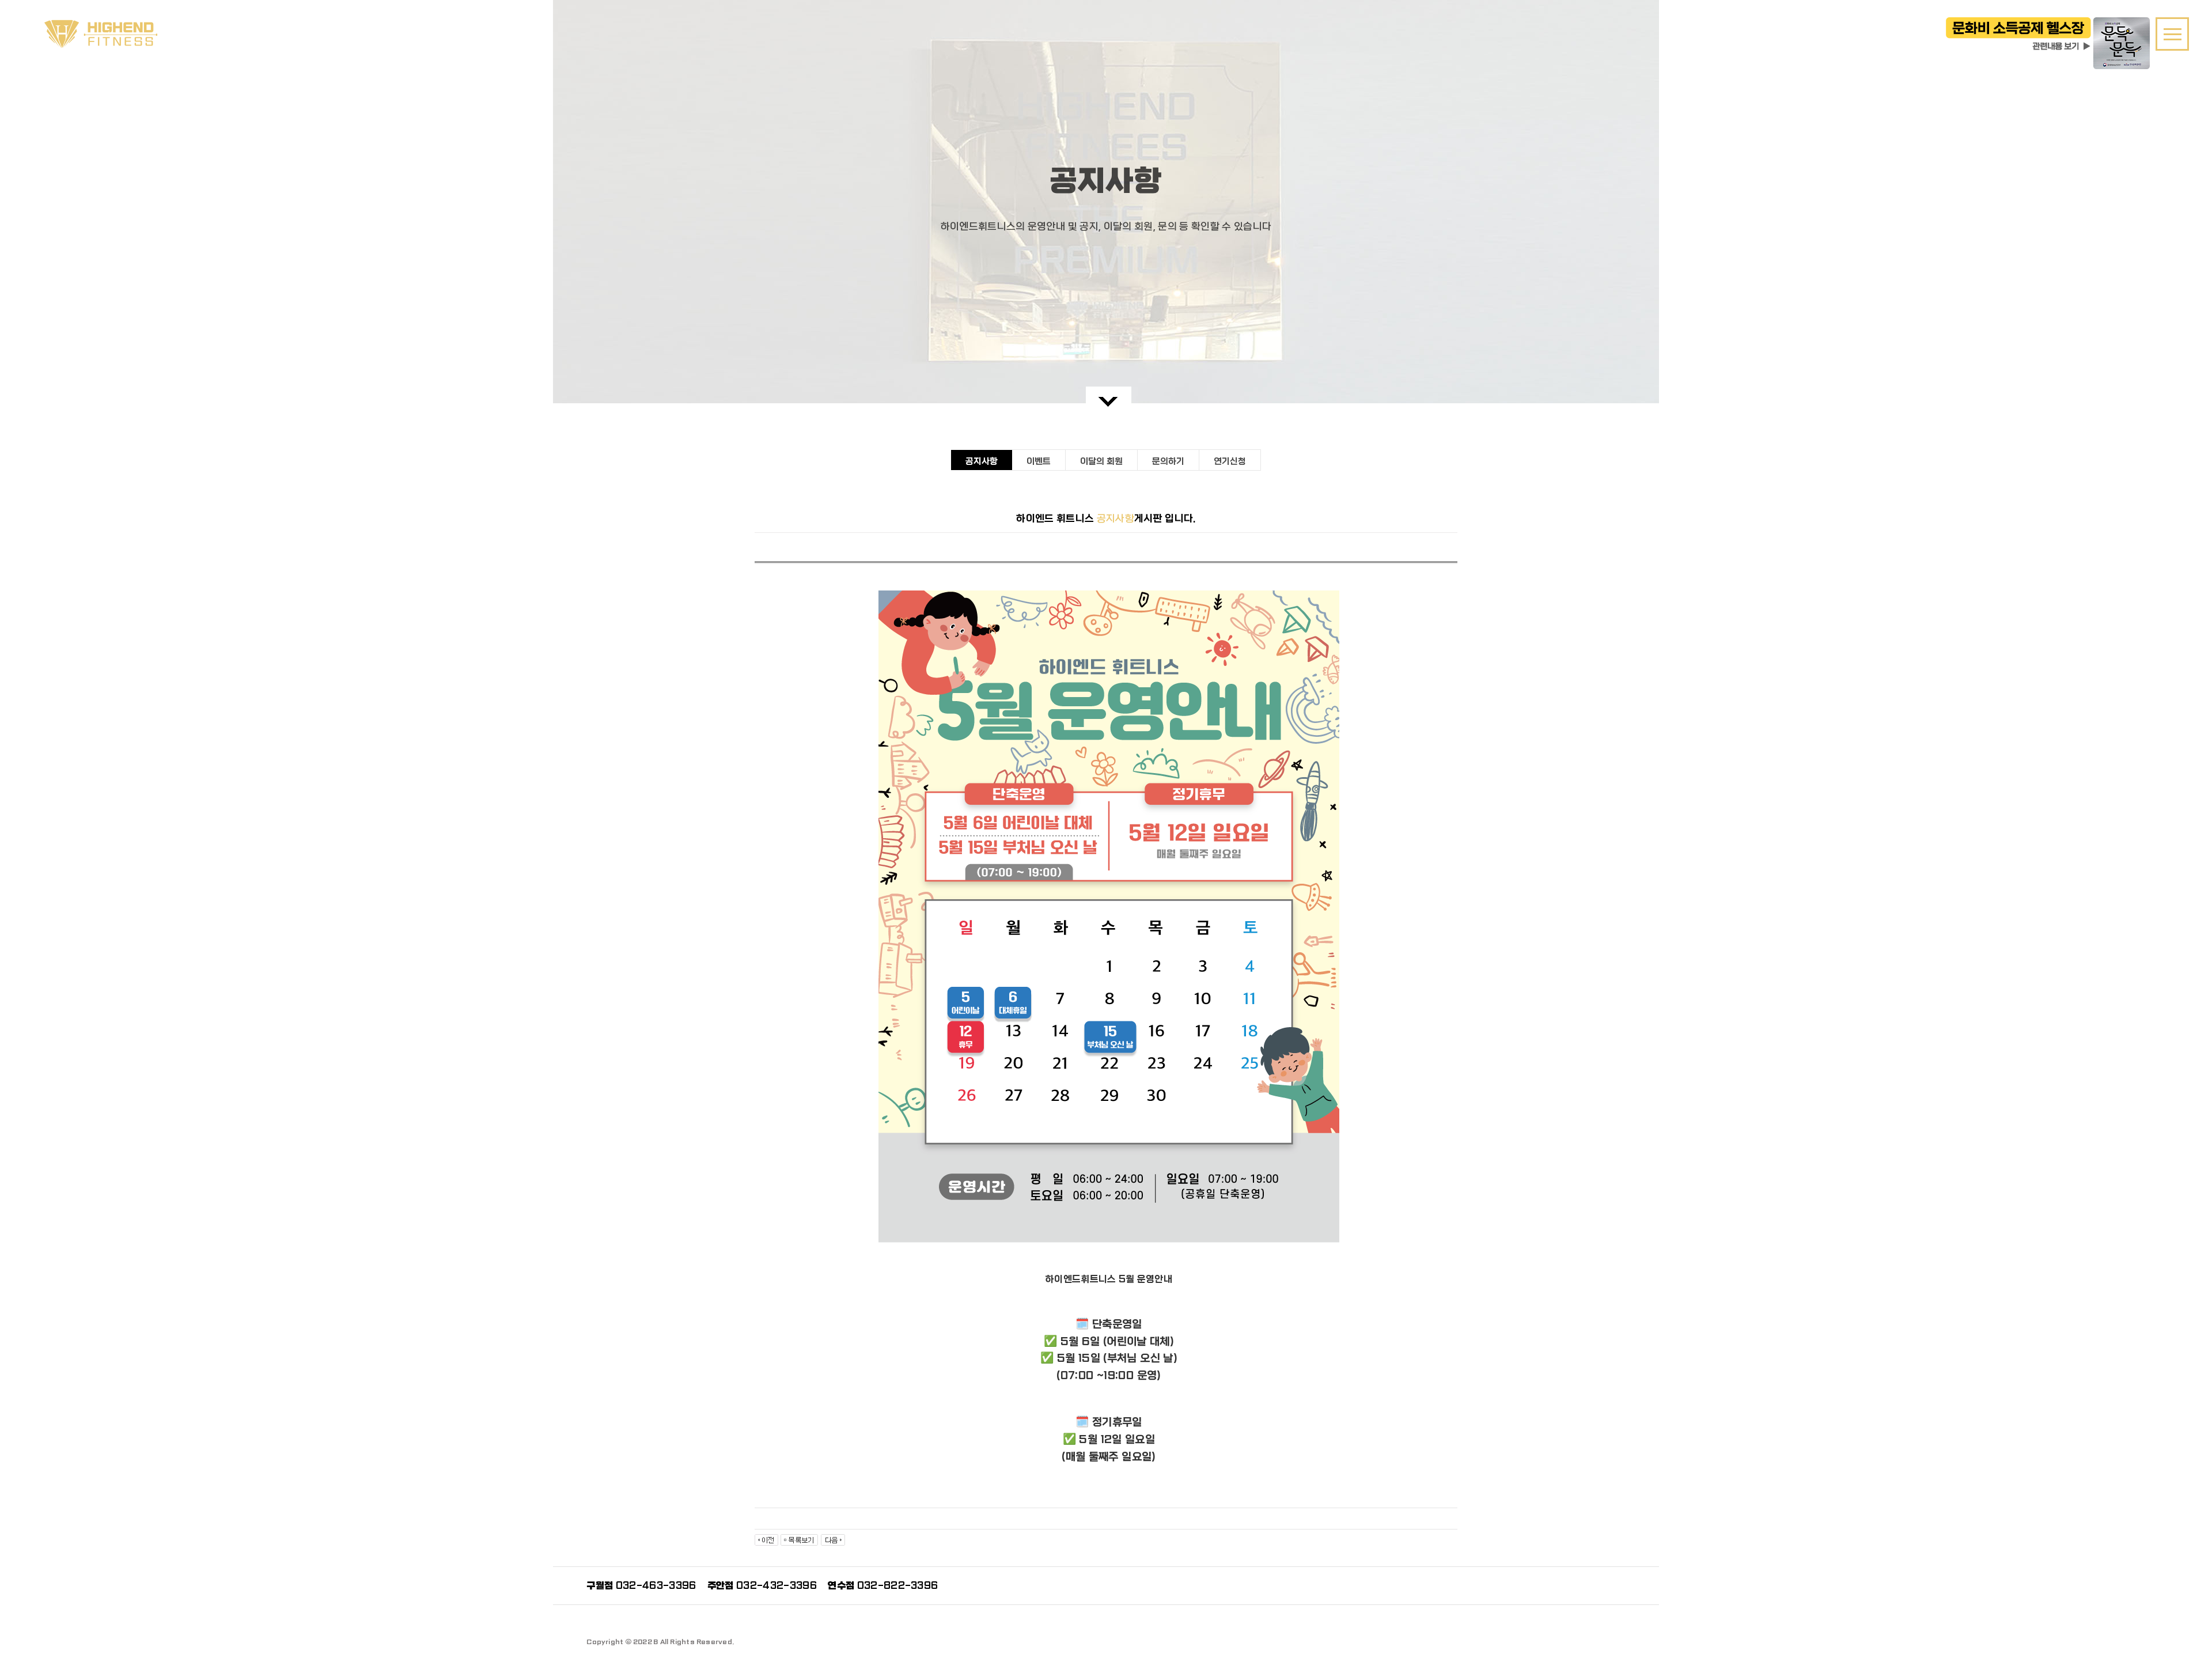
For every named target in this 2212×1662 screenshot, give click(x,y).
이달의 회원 (1101, 461)
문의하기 (1168, 461)
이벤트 (1039, 461)
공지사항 (982, 461)
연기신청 (1230, 461)
